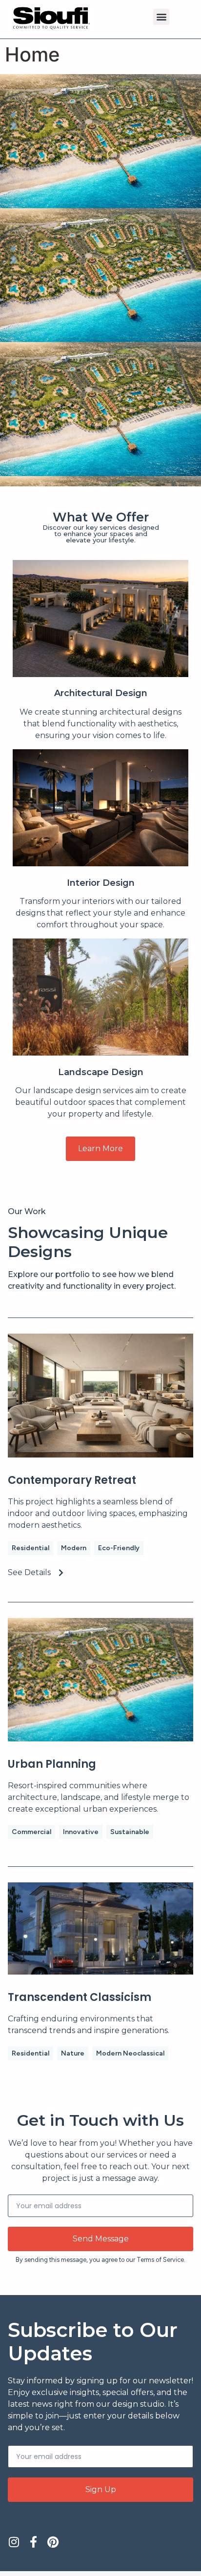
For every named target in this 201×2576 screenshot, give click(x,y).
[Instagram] (14, 2542)
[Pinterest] (53, 2542)
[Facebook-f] (33, 2542)
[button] (161, 17)
